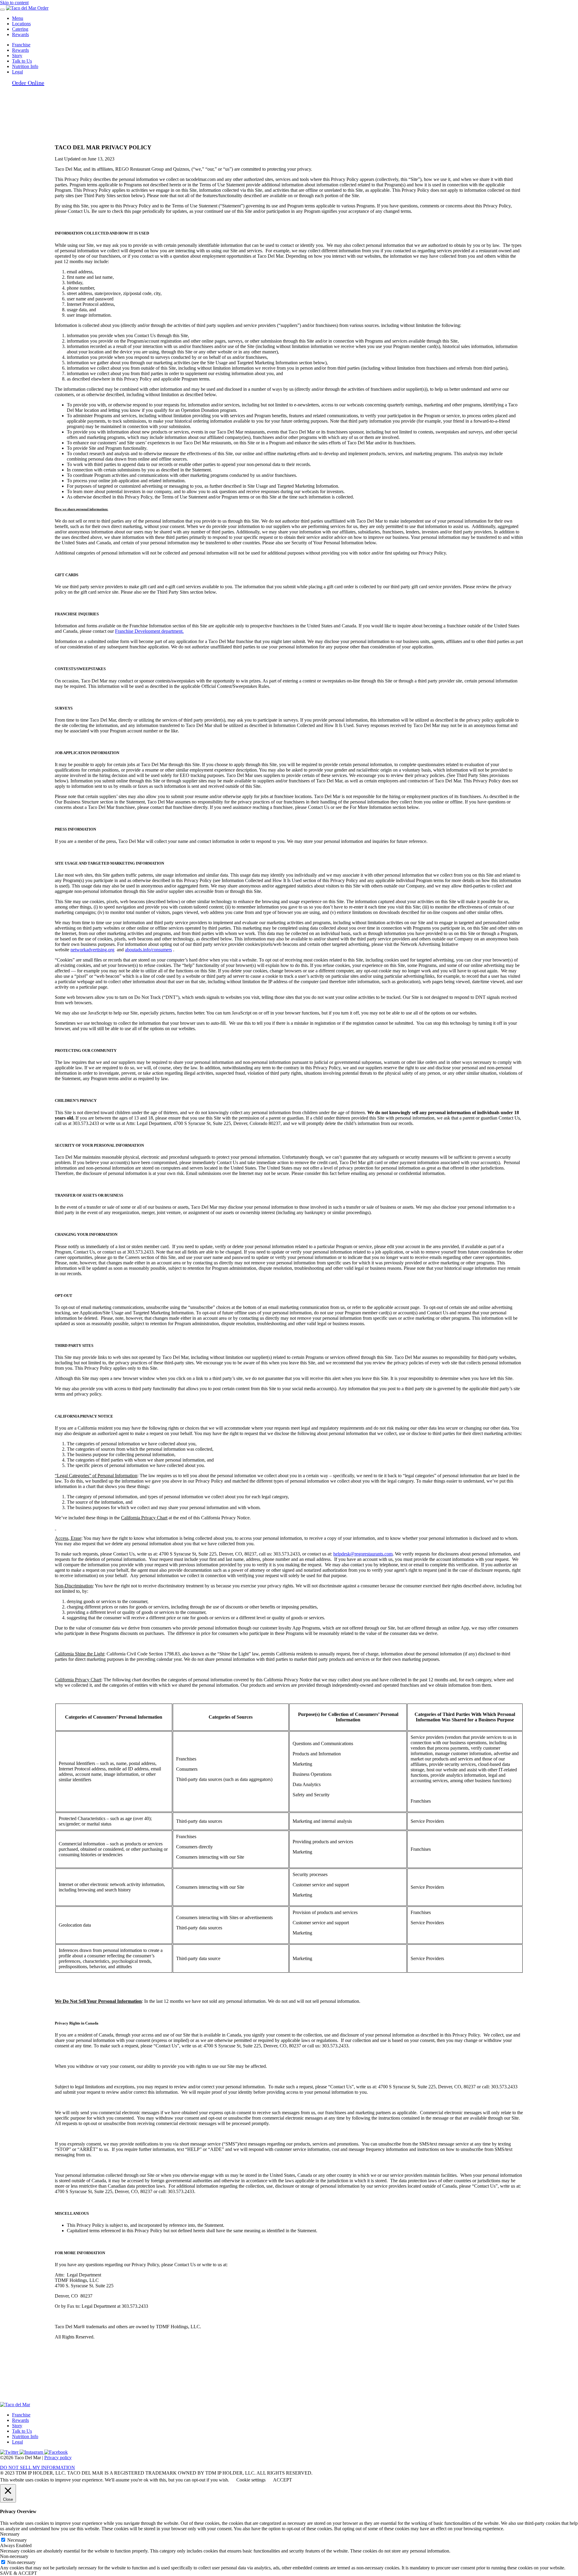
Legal (17, 2442)
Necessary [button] (10, 2534)
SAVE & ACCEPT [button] (19, 2573)
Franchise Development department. (149, 631)
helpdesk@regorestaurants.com (363, 1554)
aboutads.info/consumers (148, 950)
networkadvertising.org (92, 950)
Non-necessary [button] (14, 2556)
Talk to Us (22, 61)
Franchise (21, 45)
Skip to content (14, 3)
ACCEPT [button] (283, 2480)
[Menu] (2, 10)
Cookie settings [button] (251, 2480)
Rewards (20, 34)
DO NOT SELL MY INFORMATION (37, 2467)
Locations (21, 24)
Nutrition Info (25, 66)
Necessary (17, 2540)
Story (17, 56)
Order (43, 8)
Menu (18, 18)
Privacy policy (58, 2458)
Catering (20, 29)
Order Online (28, 83)
